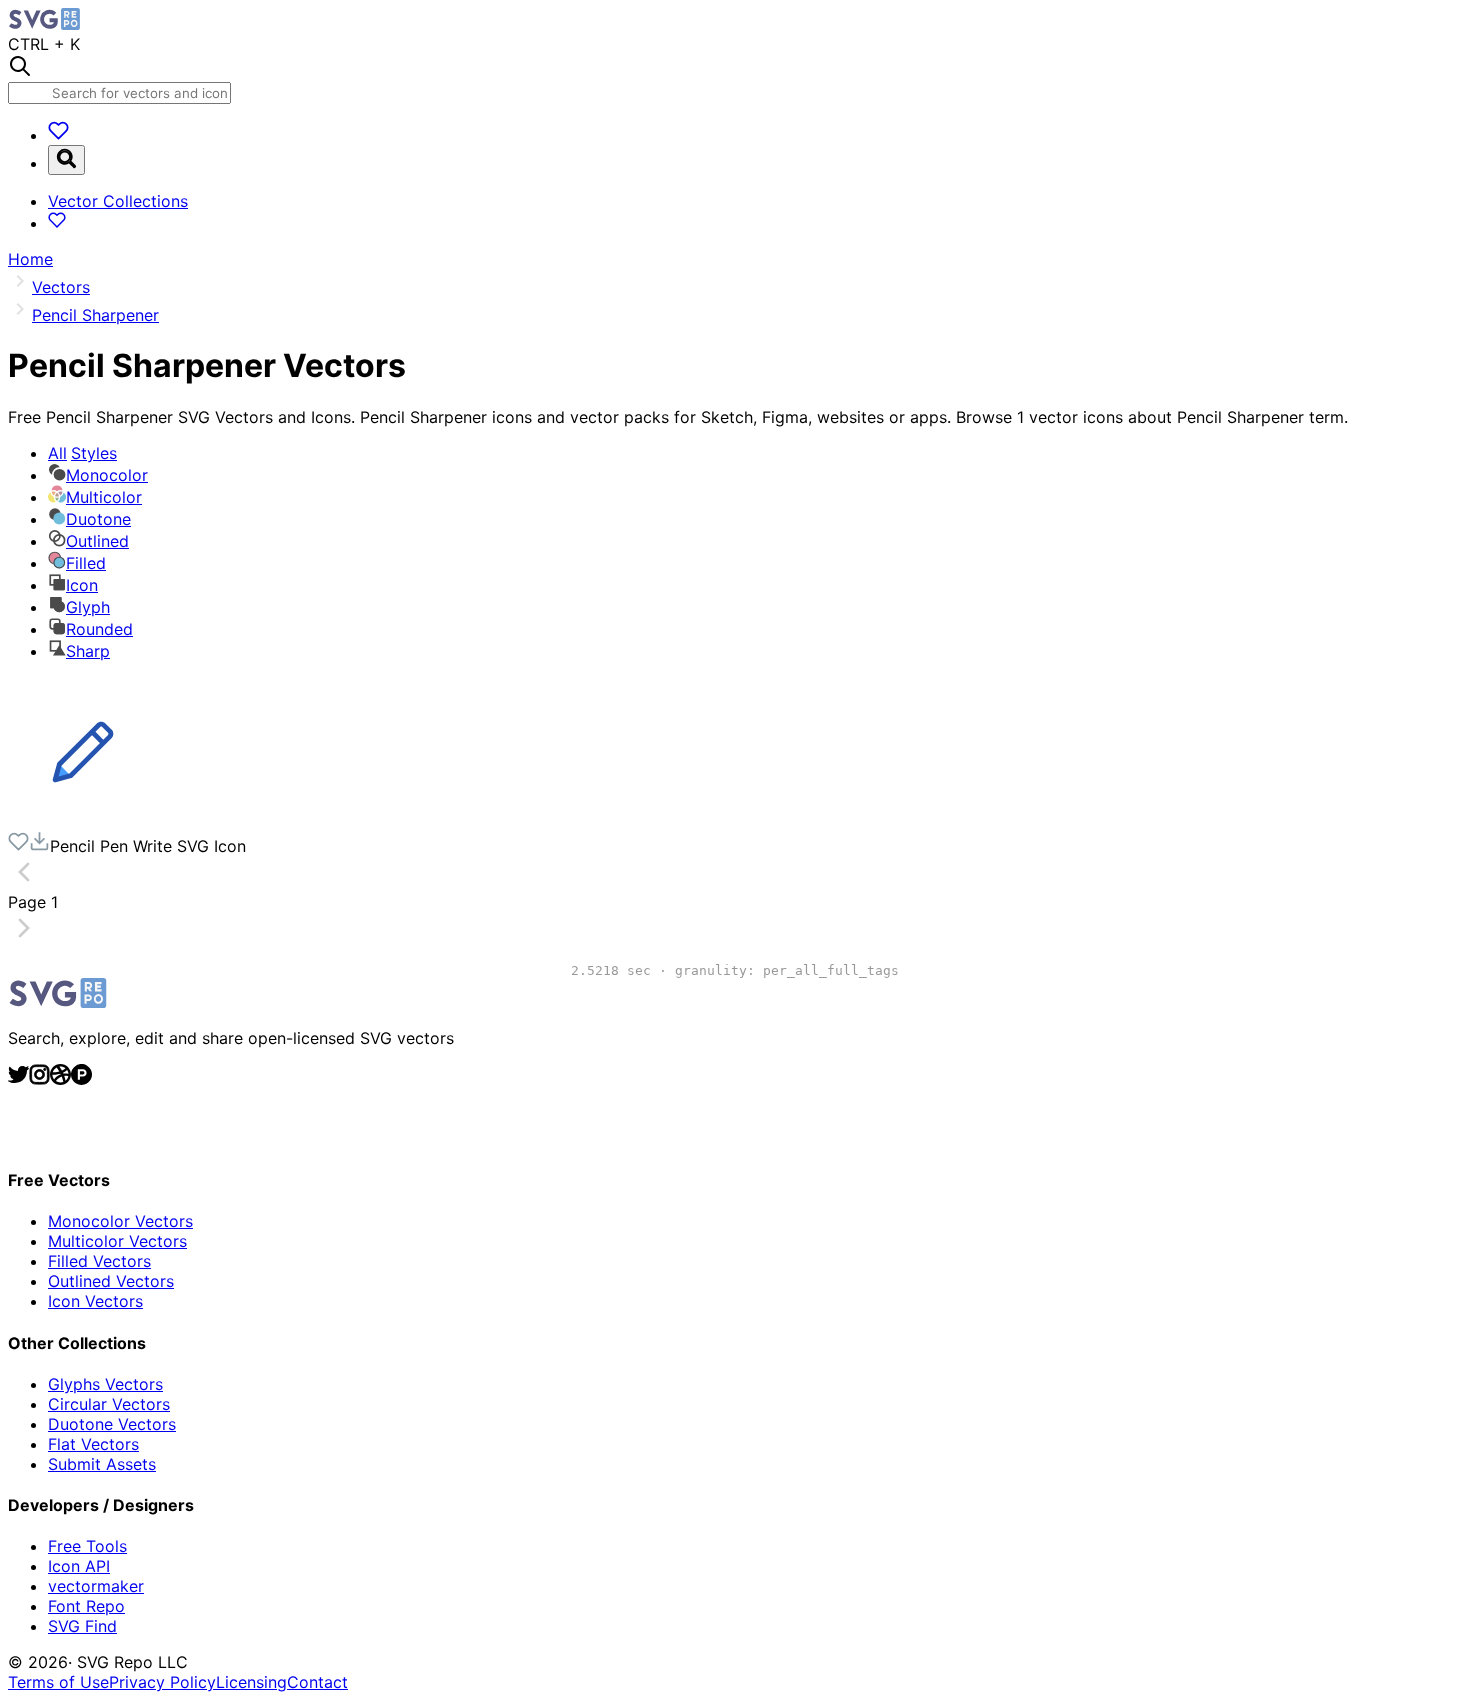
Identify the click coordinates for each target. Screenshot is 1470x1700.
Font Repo (86, 1606)
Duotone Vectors (112, 1424)
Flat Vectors (93, 1444)
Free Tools (87, 1546)
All (82, 453)
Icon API (79, 1566)
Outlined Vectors (111, 1281)
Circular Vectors (109, 1404)
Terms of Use (58, 1682)
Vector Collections (118, 201)
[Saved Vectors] (58, 135)
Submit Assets (102, 1464)
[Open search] (66, 160)
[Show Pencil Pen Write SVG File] (83, 821)
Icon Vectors (95, 1301)
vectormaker (96, 1586)
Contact (317, 1682)
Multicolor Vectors (117, 1241)
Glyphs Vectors (105, 1384)
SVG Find (82, 1626)
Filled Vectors (99, 1261)
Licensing (251, 1682)
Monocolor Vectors (120, 1221)
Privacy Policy (162, 1682)
